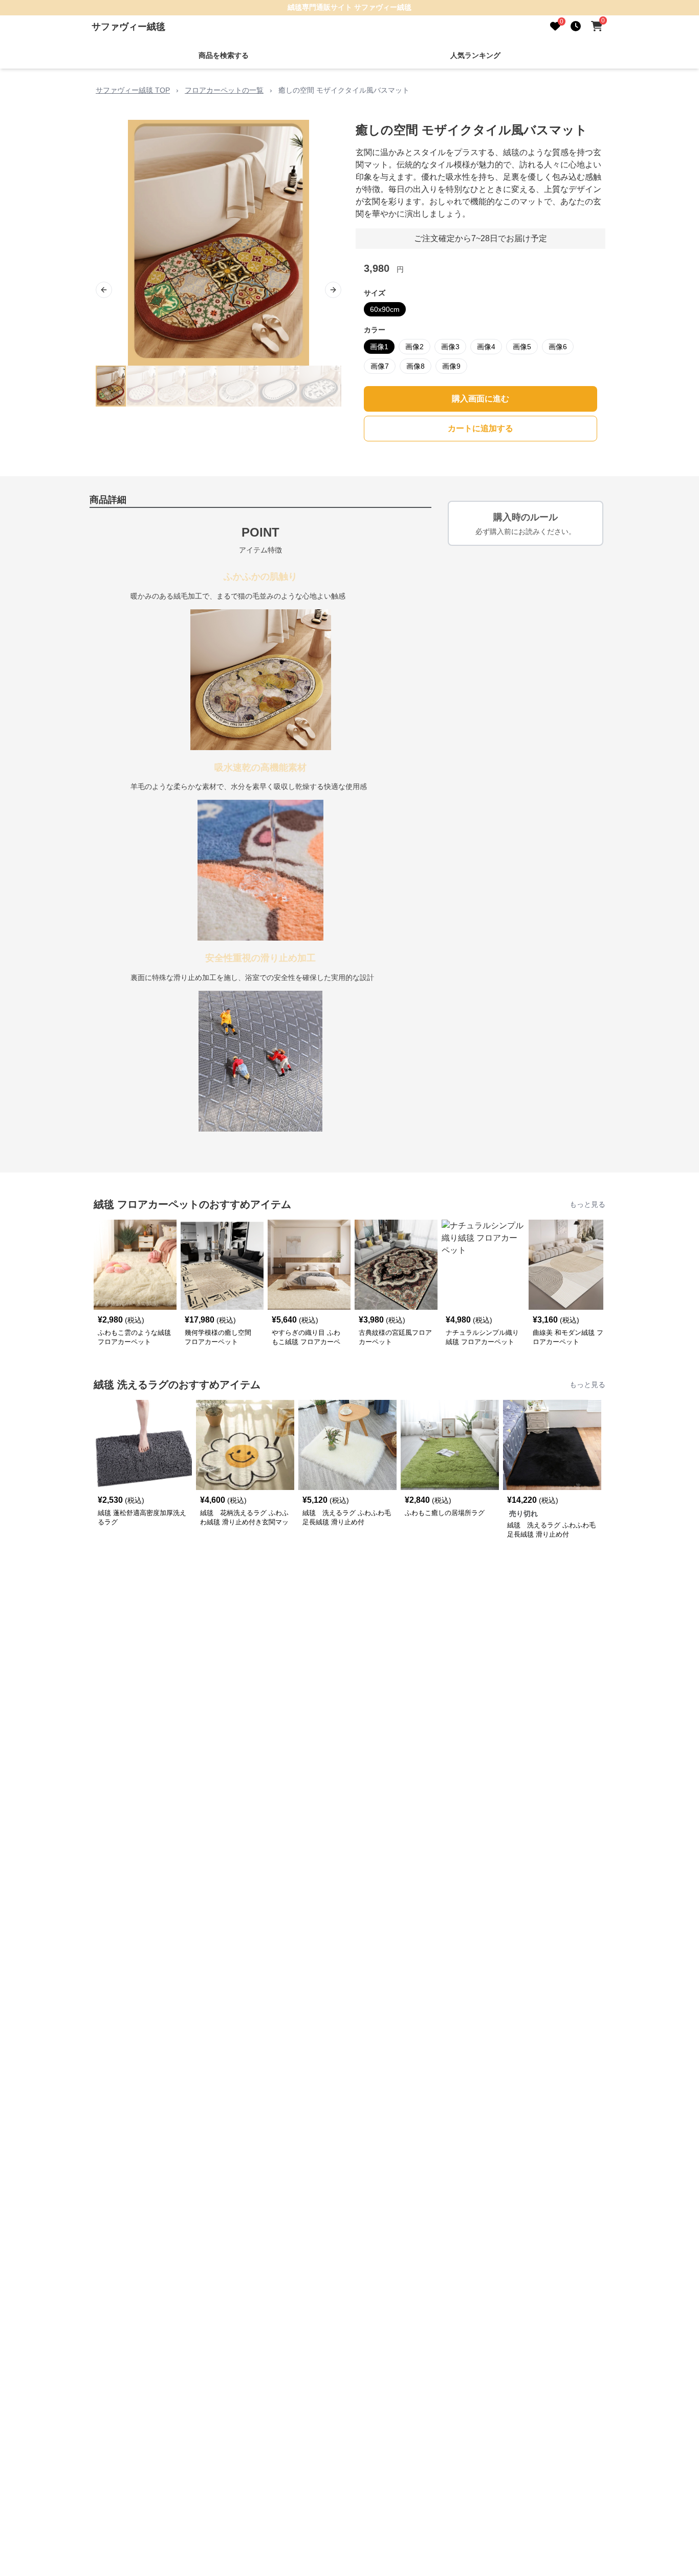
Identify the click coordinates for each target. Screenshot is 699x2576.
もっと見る (587, 1204)
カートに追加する (480, 428)
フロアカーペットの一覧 (224, 90)
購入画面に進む (480, 399)
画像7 (380, 366)
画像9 (451, 366)
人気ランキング (475, 55)
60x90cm (385, 309)
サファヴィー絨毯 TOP (133, 90)
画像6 (558, 347)
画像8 (416, 366)
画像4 (486, 347)
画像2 (414, 347)
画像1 (379, 347)
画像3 (450, 347)
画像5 (522, 347)
